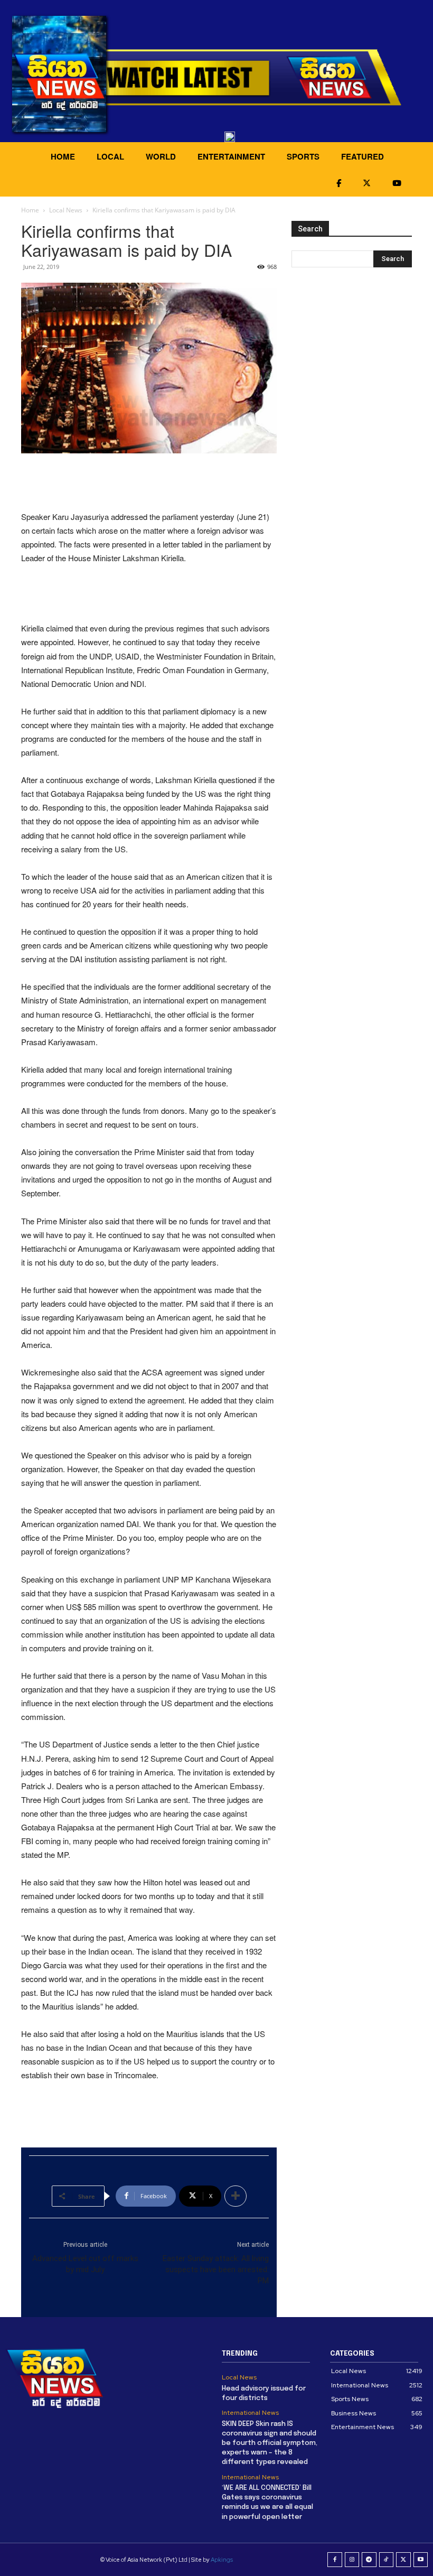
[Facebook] (335, 2560)
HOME (63, 156)
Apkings (222, 2560)
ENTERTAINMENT (231, 156)
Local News (66, 210)
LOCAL (110, 156)
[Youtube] (421, 2560)
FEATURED (363, 156)
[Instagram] (352, 2560)
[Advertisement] (149, 483)
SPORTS (303, 156)
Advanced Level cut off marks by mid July (85, 2264)
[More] (236, 2196)
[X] (403, 2560)
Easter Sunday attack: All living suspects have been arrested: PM (216, 2270)
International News (250, 2413)
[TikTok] (387, 2560)
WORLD (161, 156)
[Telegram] (369, 2560)
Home (30, 210)
